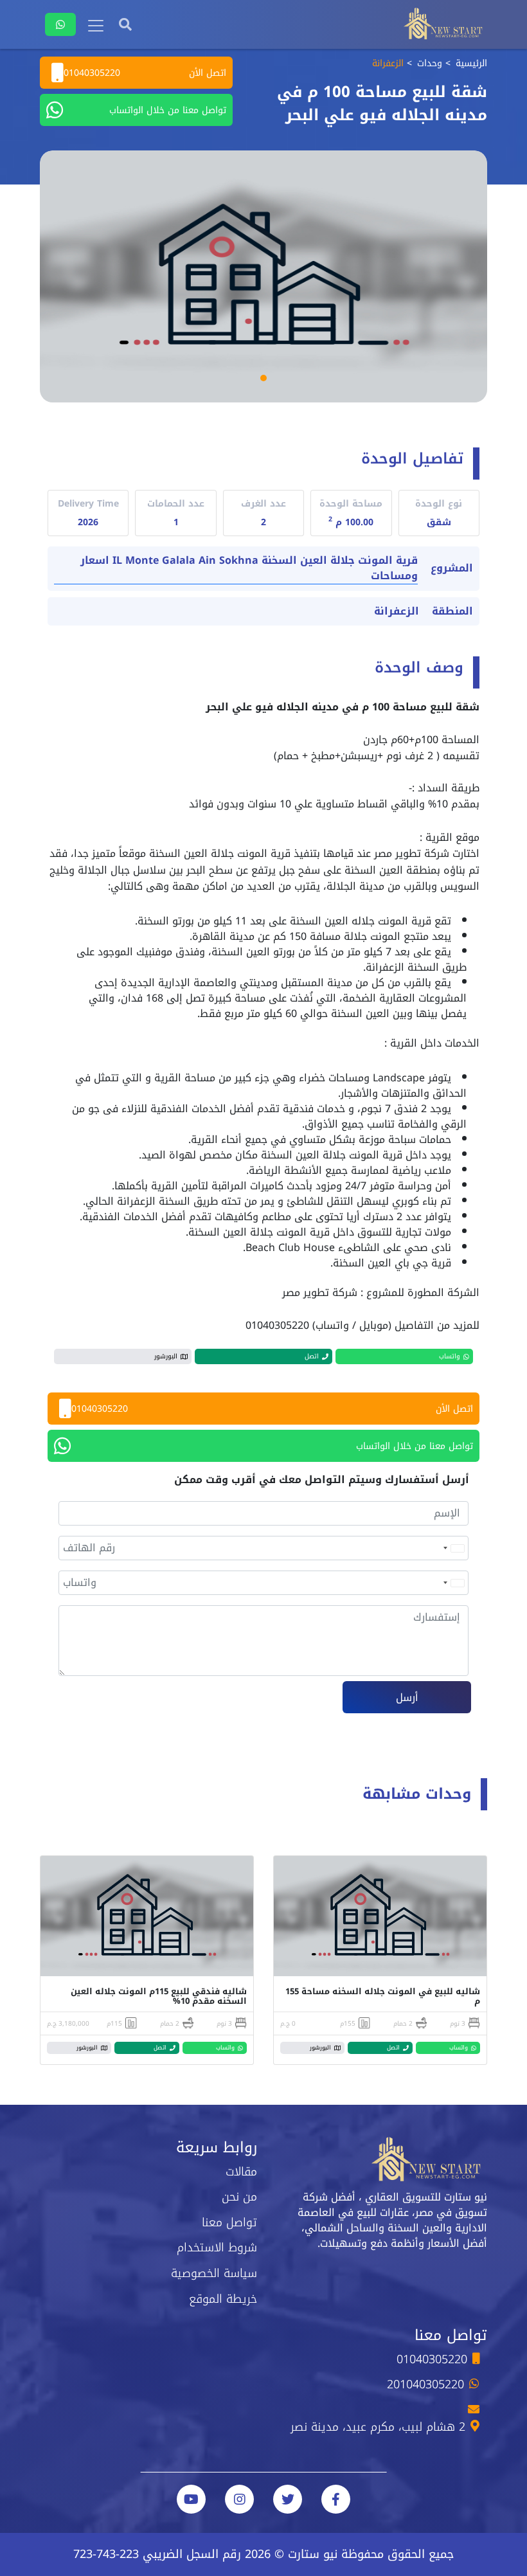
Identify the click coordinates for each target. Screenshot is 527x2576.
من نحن (239, 2197)
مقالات (241, 2172)
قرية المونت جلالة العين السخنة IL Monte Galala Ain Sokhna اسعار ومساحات (249, 569)
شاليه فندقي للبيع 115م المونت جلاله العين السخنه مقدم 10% (159, 1996)
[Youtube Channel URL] (191, 2499)
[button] (263, 378)
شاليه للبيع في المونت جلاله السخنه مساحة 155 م (383, 1996)
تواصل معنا (229, 2222)
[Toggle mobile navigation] (96, 26)
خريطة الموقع (223, 2299)
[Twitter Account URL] (288, 2499)
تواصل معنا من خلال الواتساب (168, 110)
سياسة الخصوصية (214, 2273)
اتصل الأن (145, 73)
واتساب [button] (450, 1356)
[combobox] (453, 1548)
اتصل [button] (312, 1356)
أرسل (407, 1698)
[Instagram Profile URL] (239, 2499)
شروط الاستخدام (217, 2247)
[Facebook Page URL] (336, 2499)
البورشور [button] (166, 1356)
